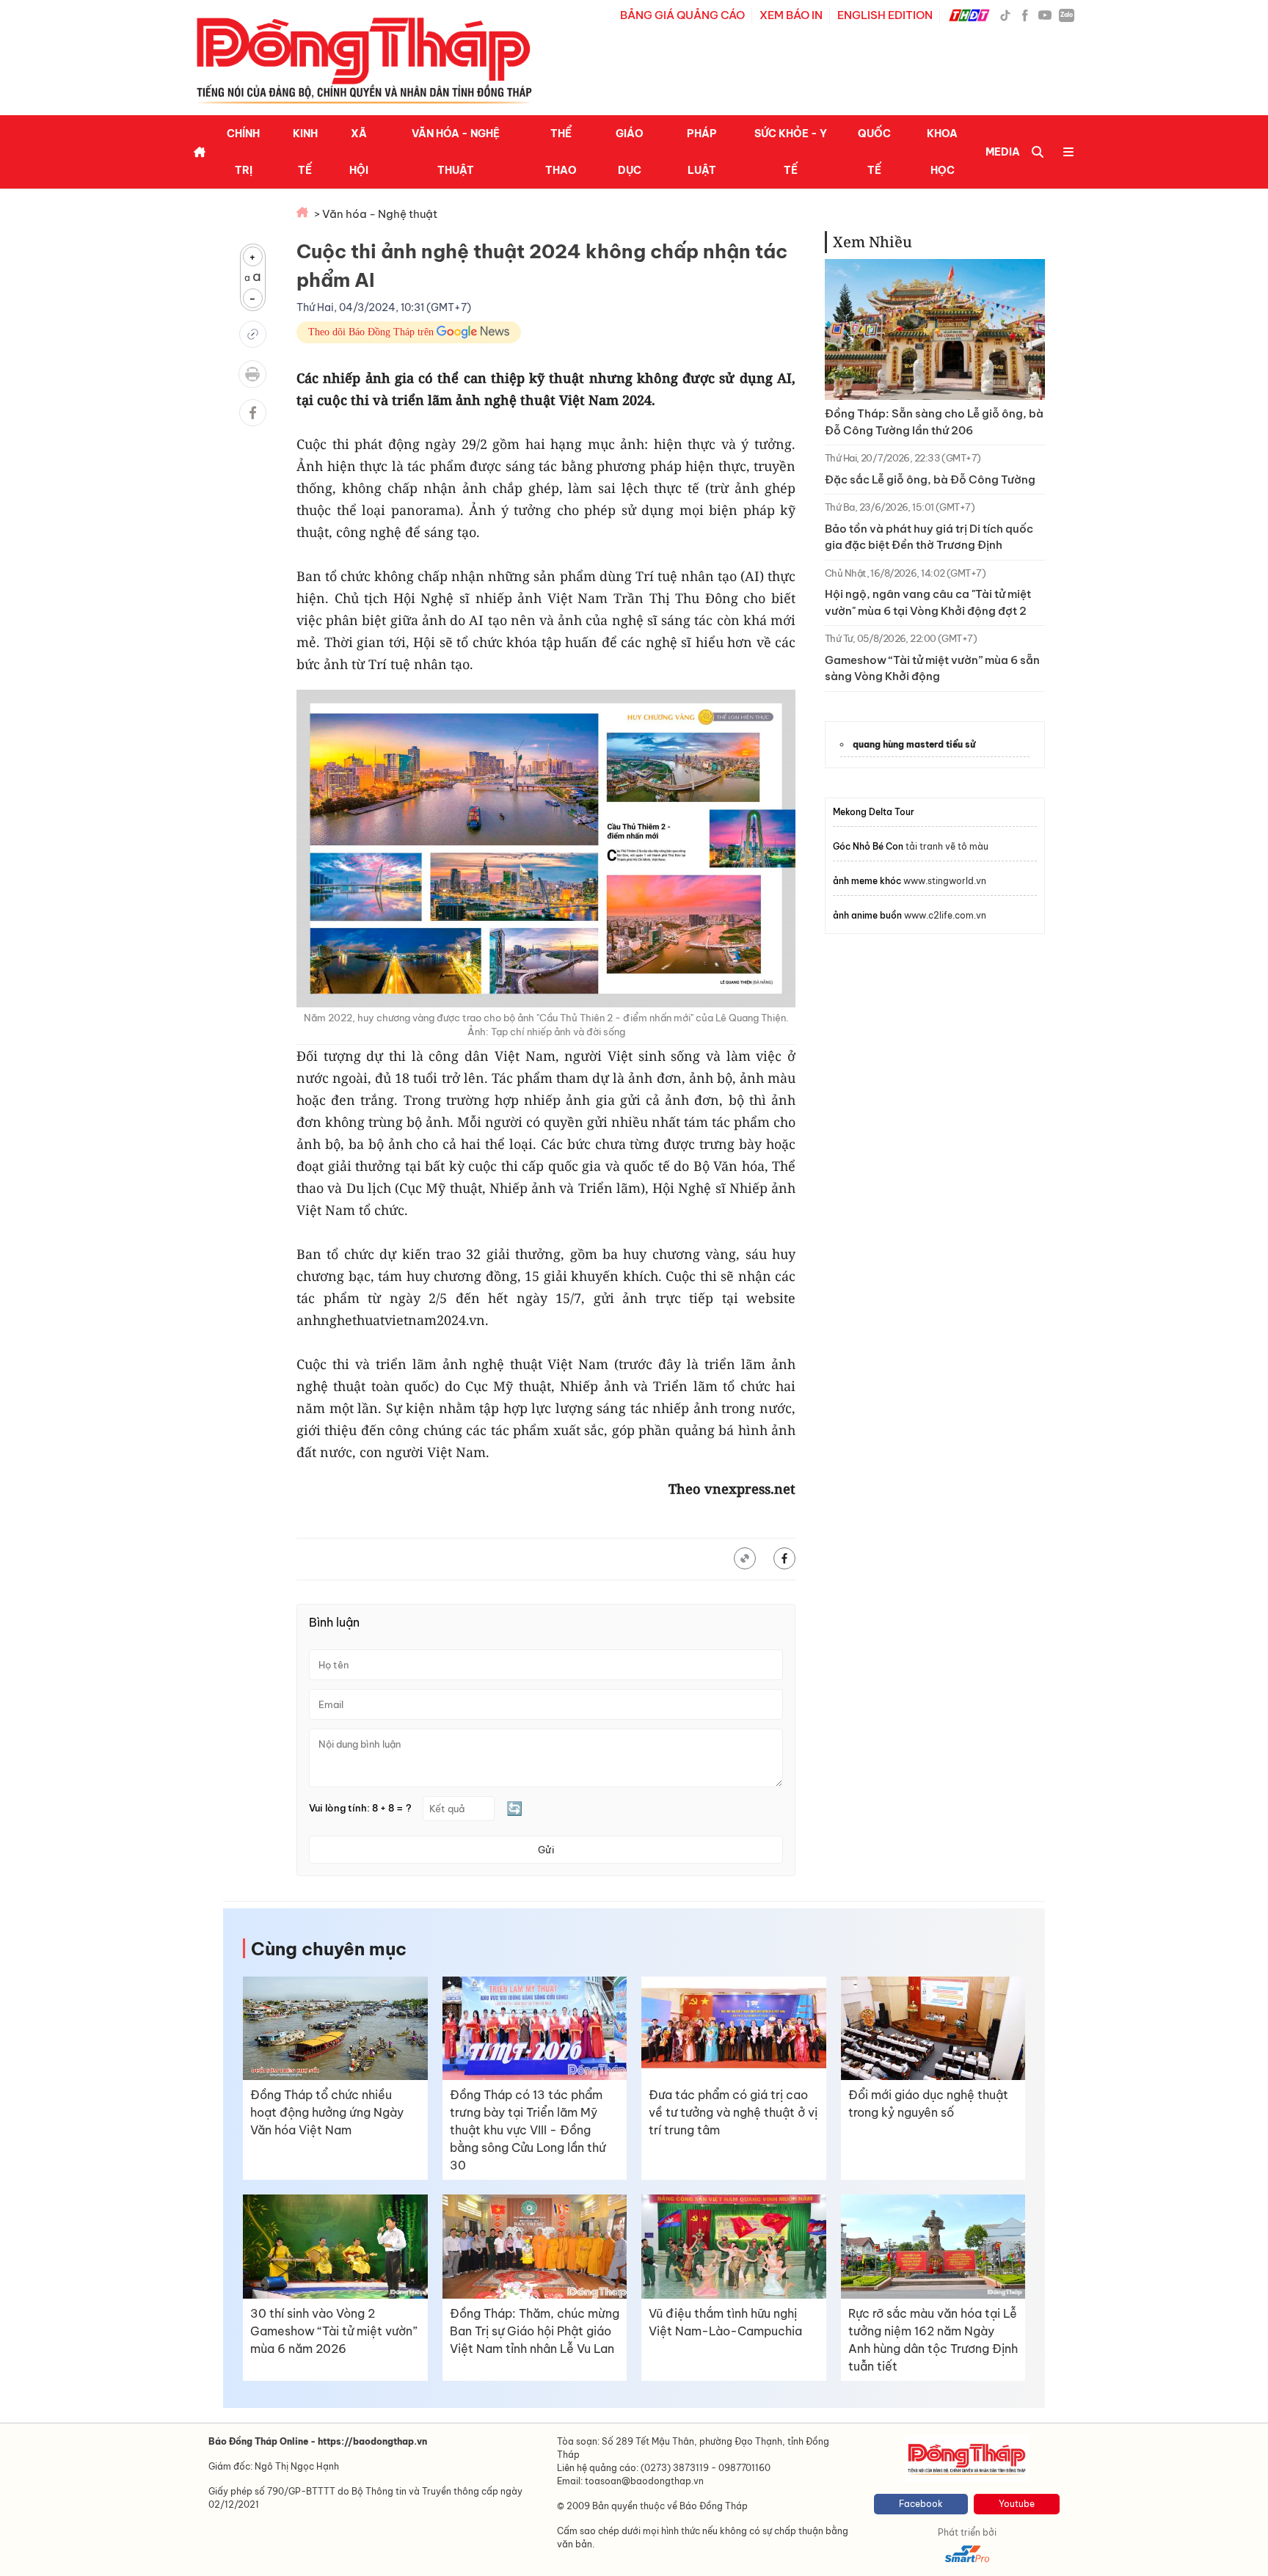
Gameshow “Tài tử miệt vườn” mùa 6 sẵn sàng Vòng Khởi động (932, 668)
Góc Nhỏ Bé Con (868, 846)
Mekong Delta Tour (874, 812)
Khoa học (942, 152)
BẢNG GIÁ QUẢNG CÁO (682, 15)
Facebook (921, 2504)
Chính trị (243, 152)
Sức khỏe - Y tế (791, 152)
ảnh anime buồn (867, 915)
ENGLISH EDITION (885, 15)
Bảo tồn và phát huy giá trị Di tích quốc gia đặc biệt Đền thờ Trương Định (929, 537)
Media (1003, 152)
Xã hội (359, 152)
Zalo (1067, 15)
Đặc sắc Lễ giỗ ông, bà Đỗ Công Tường (930, 479)
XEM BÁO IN (791, 15)
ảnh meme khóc (867, 881)
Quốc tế (874, 152)
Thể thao (561, 152)
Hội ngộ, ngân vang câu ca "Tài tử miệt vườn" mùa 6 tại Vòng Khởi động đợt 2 (928, 602)
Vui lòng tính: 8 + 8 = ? (360, 1808)
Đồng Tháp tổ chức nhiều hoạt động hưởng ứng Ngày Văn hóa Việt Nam (327, 2112)
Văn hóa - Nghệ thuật (456, 152)
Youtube (1017, 2504)
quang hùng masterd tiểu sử (914, 744)
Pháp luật (702, 152)
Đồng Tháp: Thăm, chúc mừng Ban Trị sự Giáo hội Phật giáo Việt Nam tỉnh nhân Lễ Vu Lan (535, 2331)
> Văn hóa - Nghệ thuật (376, 214)
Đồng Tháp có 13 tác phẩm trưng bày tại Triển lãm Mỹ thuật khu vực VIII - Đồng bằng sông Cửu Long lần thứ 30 (528, 2130)
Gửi (546, 1850)
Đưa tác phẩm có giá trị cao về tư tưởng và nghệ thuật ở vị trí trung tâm (733, 2112)
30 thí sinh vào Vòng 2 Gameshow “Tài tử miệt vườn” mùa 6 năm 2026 (334, 2331)
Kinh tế (305, 152)
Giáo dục (630, 152)
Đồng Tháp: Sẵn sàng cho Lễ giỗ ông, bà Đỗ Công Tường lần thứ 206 (934, 422)
